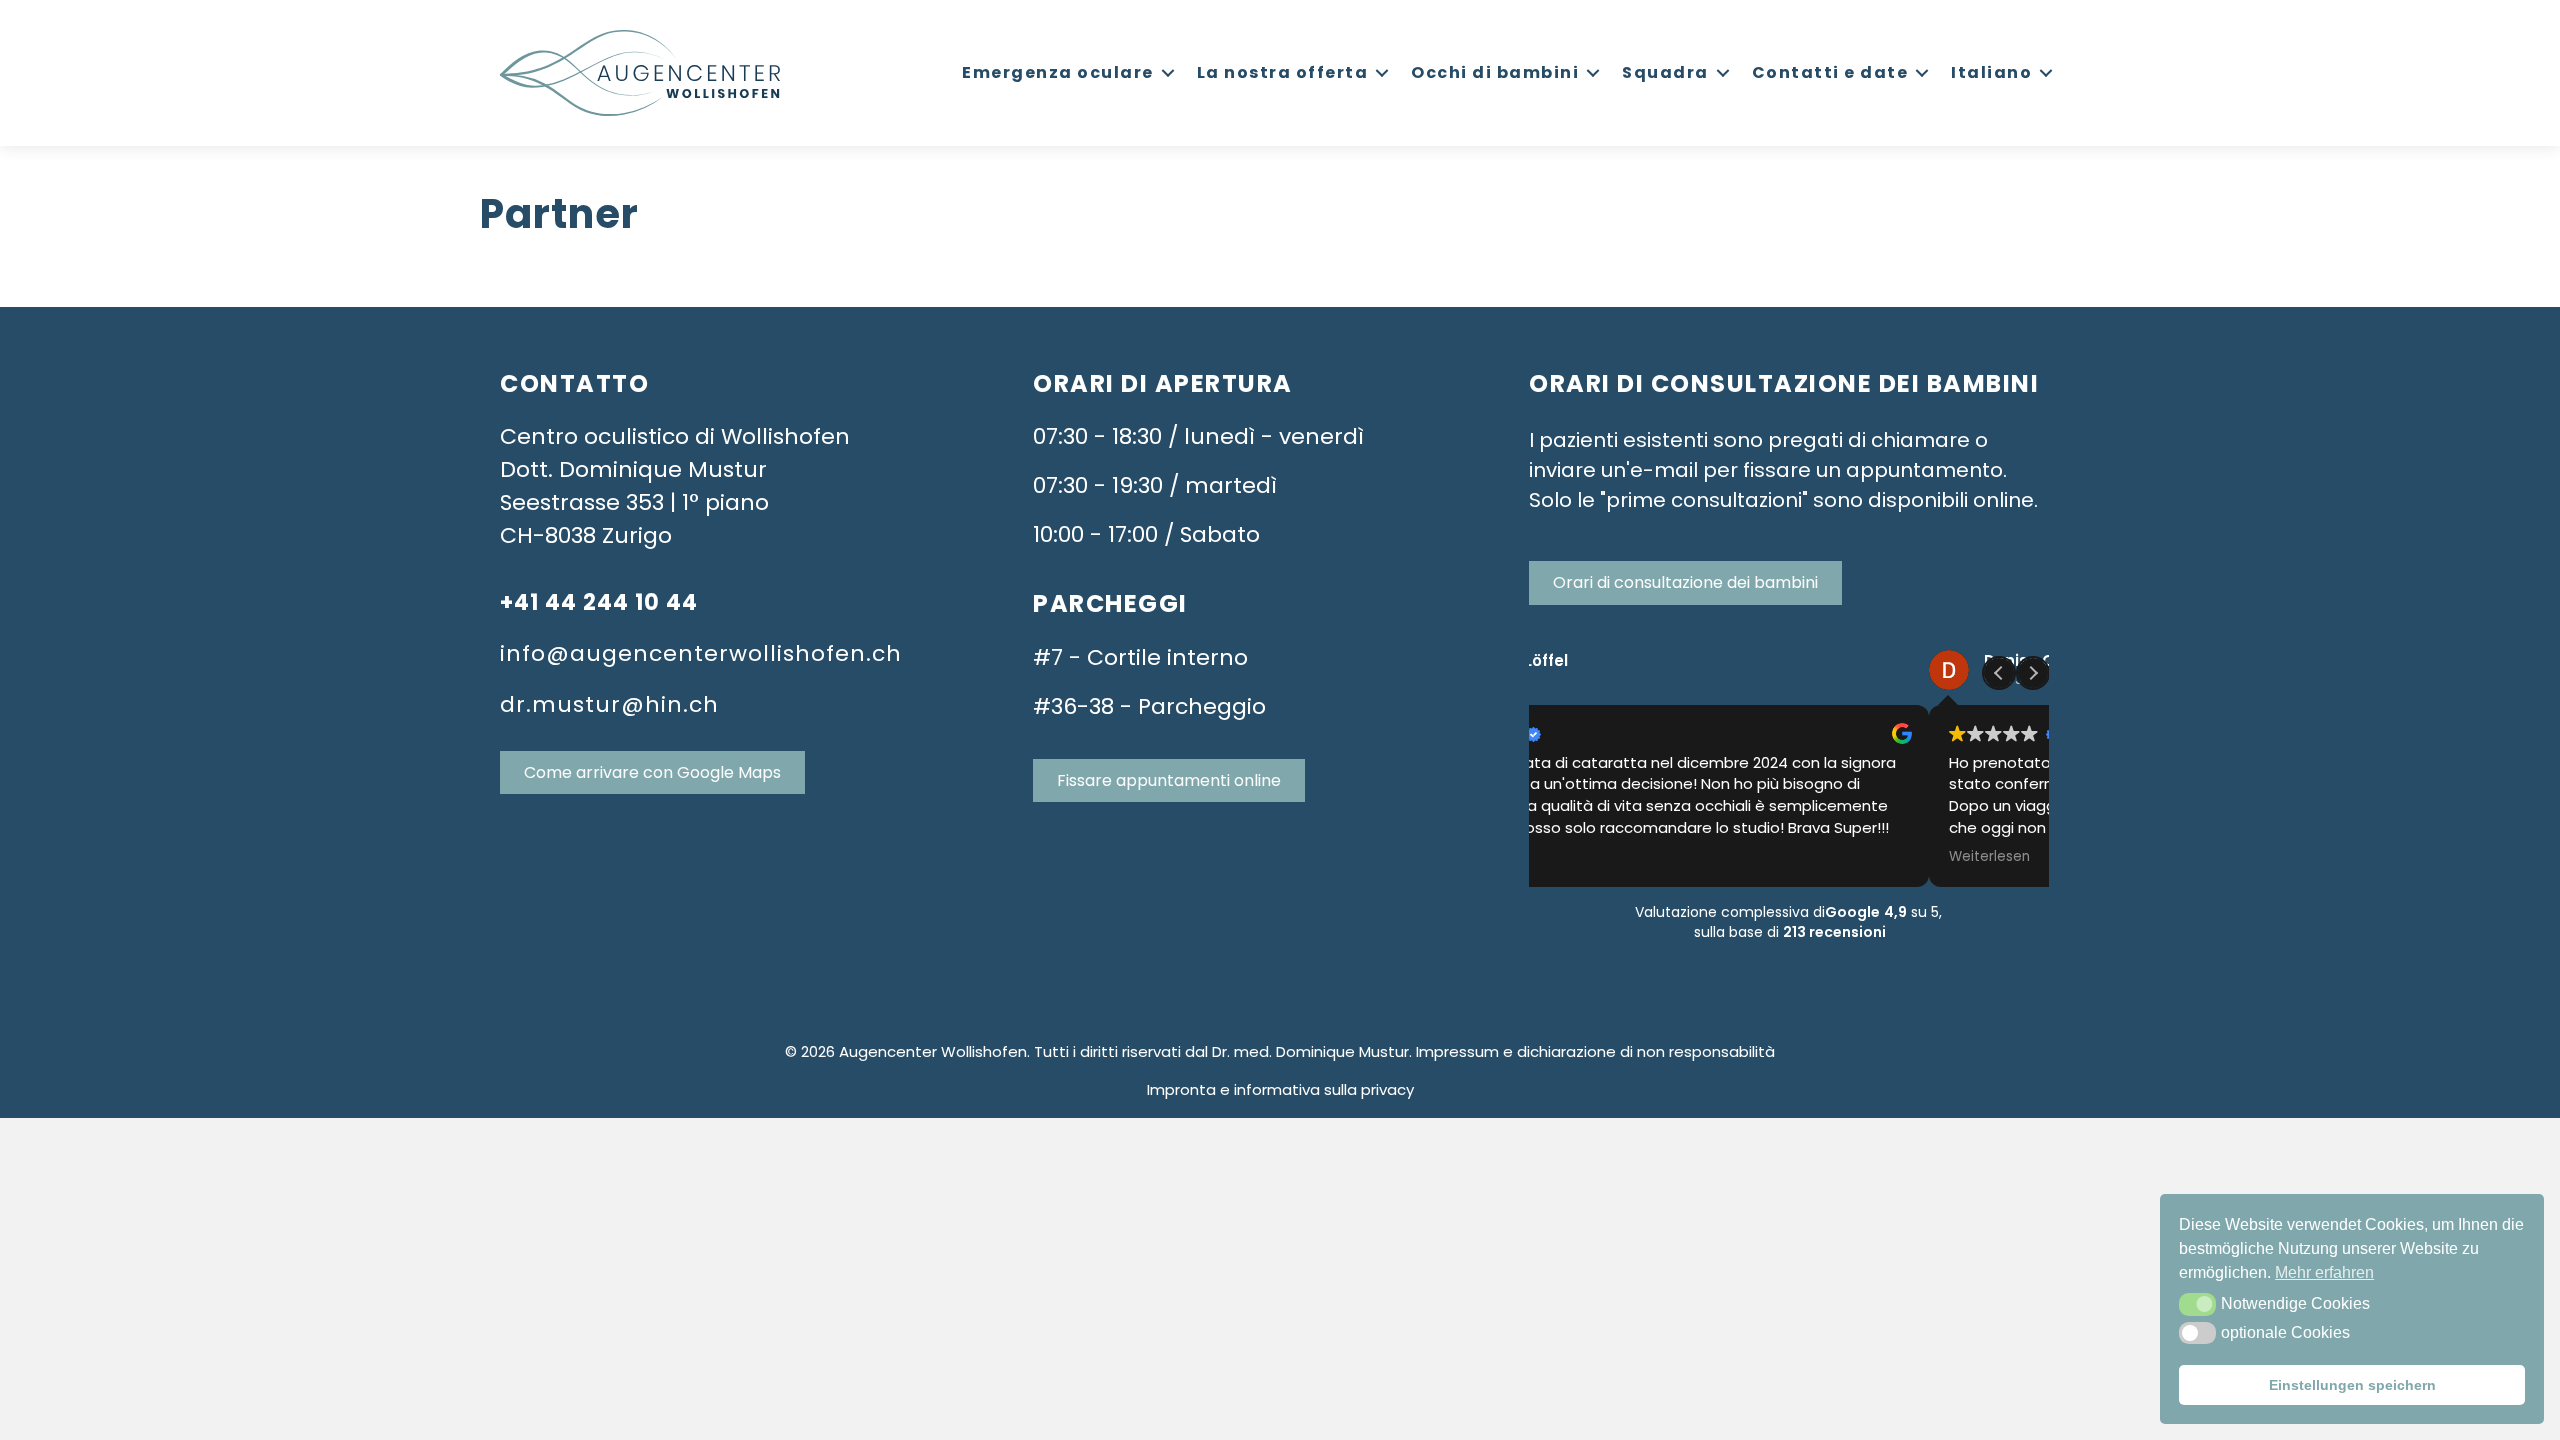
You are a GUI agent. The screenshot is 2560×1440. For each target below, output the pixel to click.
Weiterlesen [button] (1589, 857)
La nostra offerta (1283, 72)
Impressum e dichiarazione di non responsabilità (1595, 1051)
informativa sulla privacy (1324, 1089)
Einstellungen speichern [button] (2352, 1385)
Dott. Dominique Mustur (633, 469)
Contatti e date (1830, 72)
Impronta (1181, 1089)
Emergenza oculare (1058, 72)
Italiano (1991, 72)
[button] (2197, 1304)
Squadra (1665, 72)
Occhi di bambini (1495, 72)
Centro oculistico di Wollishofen (675, 436)
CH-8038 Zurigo (586, 535)
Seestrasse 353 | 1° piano (634, 502)
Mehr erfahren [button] (2324, 1272)
